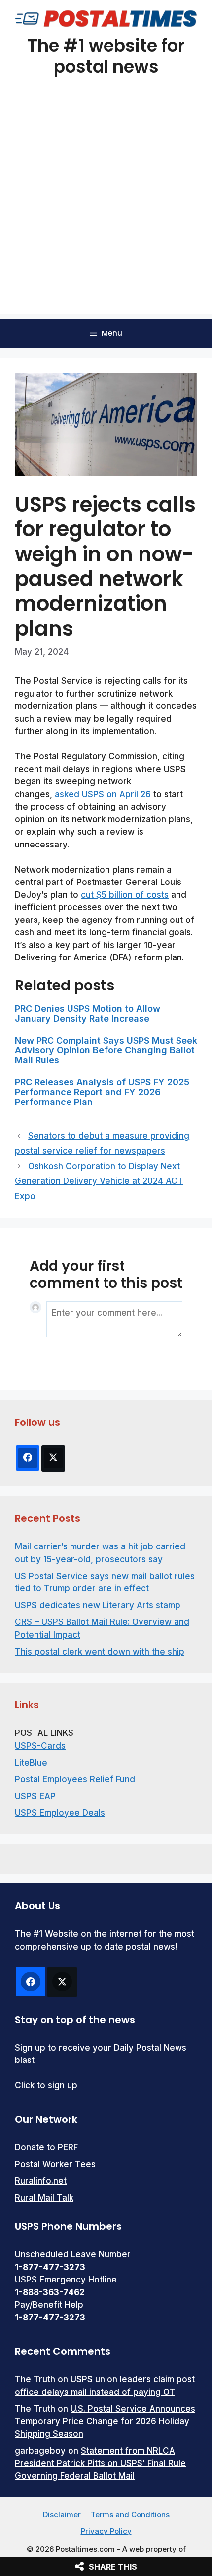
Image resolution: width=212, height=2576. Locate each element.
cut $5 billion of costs (125, 895)
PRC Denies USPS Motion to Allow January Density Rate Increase (88, 1013)
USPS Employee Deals (60, 1813)
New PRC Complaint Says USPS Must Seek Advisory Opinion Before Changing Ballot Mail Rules (106, 1050)
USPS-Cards (40, 1746)
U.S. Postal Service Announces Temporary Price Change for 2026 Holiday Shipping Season (105, 2421)
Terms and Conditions (130, 2515)
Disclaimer (62, 2515)
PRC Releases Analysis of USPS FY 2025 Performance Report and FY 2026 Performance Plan (102, 1092)
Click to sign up (46, 2085)
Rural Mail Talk (44, 2198)
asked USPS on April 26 (103, 794)
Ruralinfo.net (41, 2181)
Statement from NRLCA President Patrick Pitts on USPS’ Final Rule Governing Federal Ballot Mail (100, 2463)
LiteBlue (31, 1763)
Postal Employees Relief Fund (75, 1779)
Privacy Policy (106, 2531)
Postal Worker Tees (55, 2164)
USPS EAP (35, 1796)
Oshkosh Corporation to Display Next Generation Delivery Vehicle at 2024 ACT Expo (99, 1181)
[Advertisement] (106, 208)
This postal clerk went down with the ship (100, 1652)
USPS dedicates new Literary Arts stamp (98, 1605)
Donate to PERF (46, 2147)
